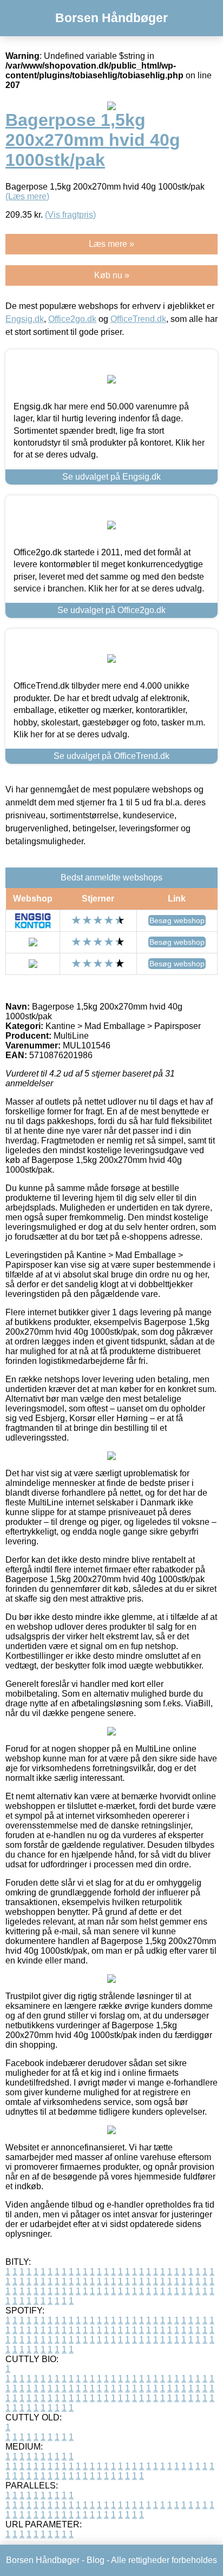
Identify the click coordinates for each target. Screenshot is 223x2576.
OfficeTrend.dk (138, 319)
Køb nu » (112, 275)
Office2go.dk (72, 319)
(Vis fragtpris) (70, 215)
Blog (96, 2560)
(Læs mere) (27, 196)
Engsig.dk (25, 319)
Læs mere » (111, 244)
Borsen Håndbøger (111, 18)
